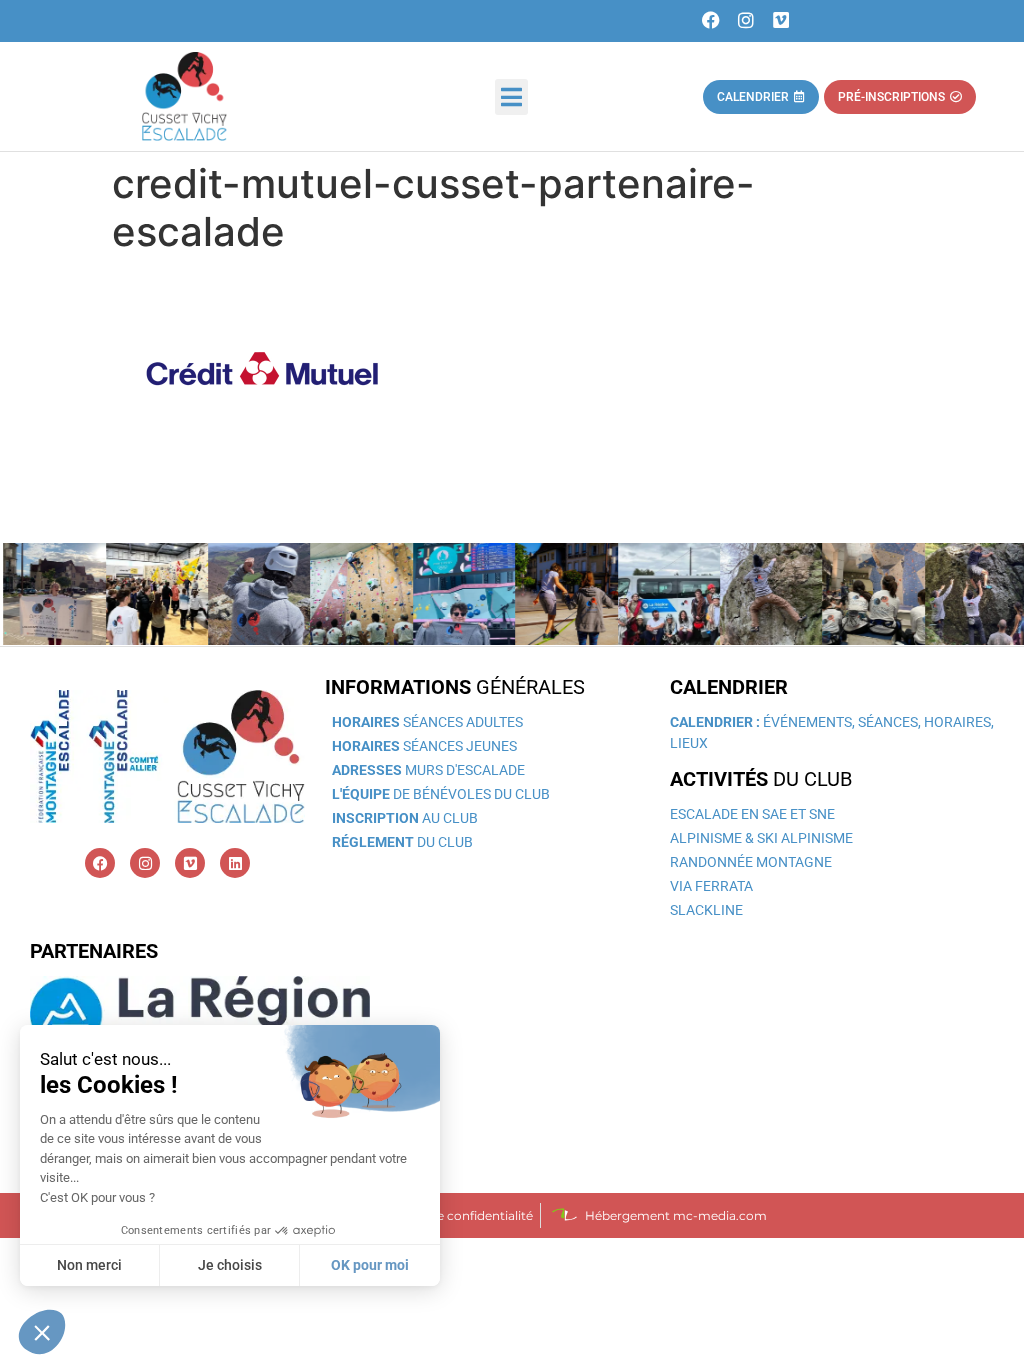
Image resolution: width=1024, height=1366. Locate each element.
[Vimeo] (780, 20)
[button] (511, 97)
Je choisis (230, 1265)
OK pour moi (370, 1265)
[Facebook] (711, 20)
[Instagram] (746, 20)
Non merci (89, 1265)
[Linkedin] (235, 863)
